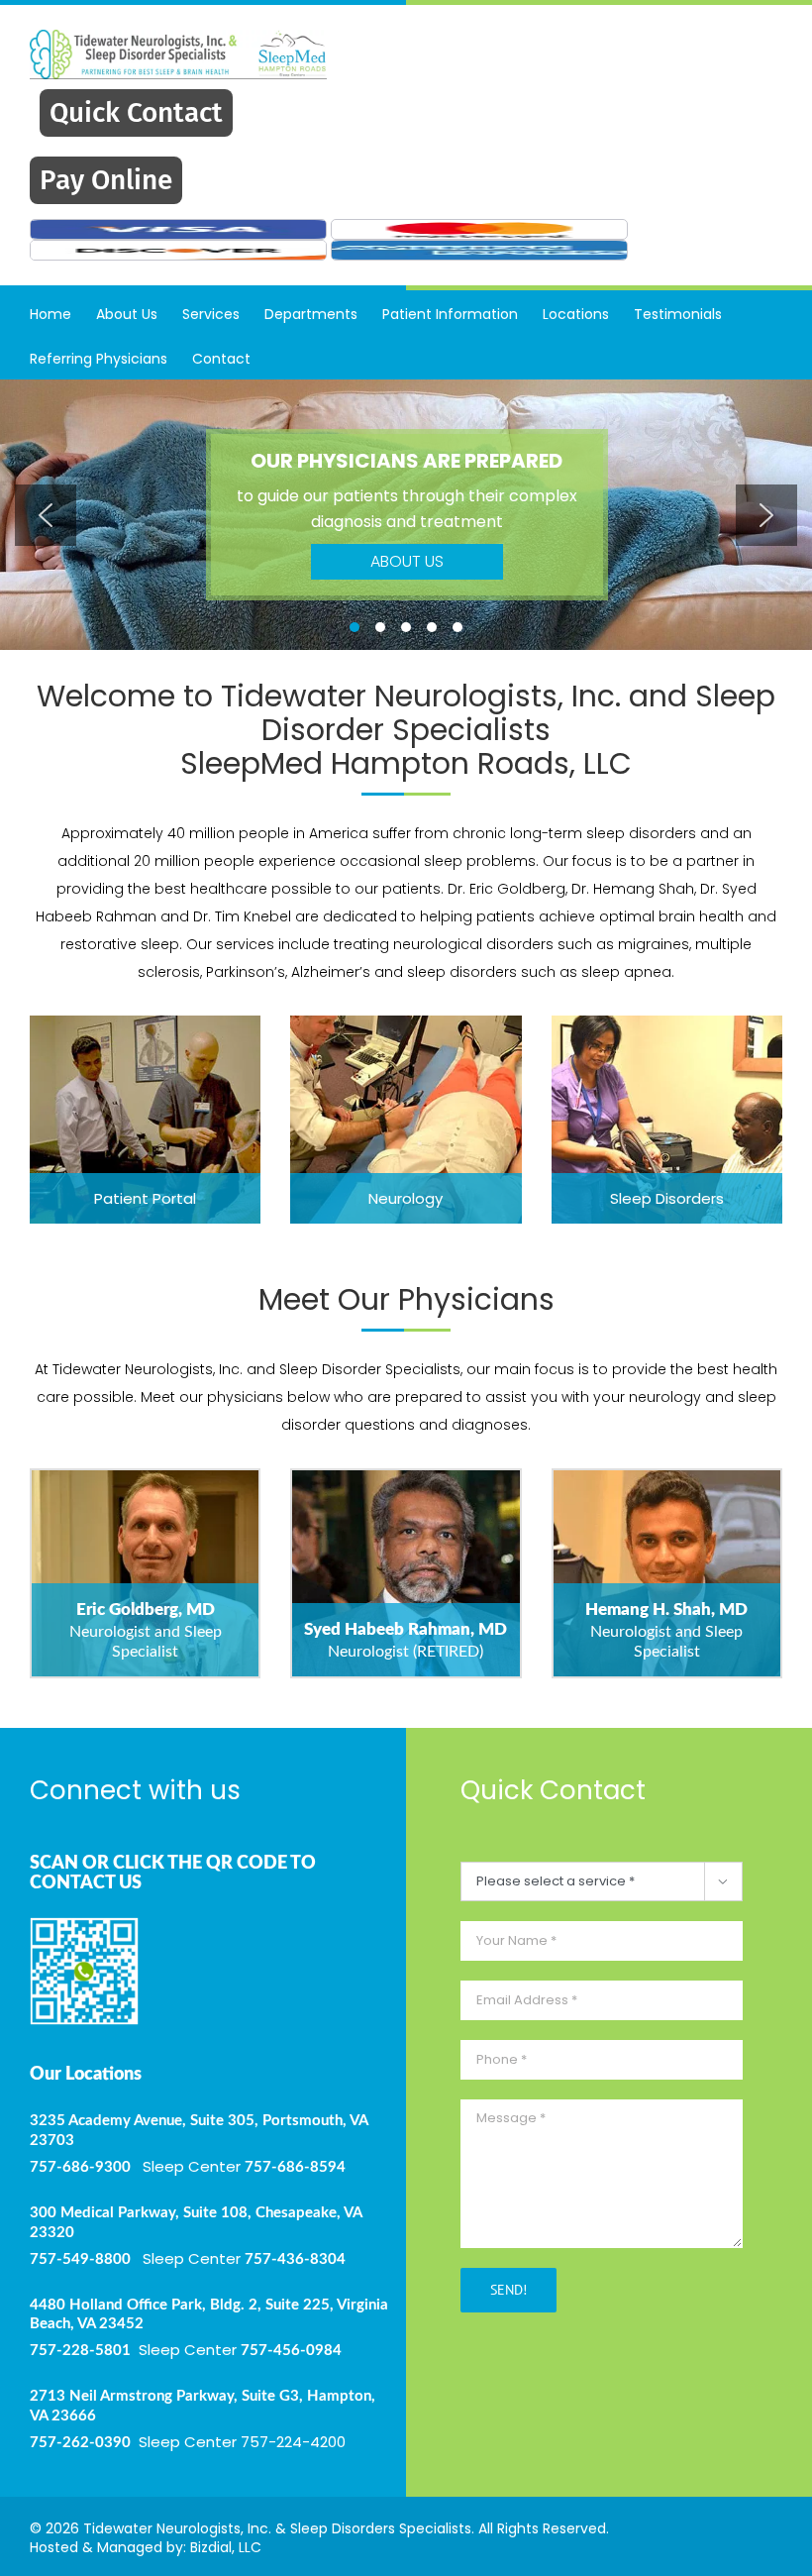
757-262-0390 (80, 2443)
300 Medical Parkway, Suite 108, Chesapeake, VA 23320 (196, 2223)
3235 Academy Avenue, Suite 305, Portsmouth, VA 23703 (199, 2131)
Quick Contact (136, 112)
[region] (406, 515)
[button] (46, 515)
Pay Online (106, 180)
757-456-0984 (291, 2351)
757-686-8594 (295, 2167)
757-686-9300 (80, 2167)
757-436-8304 (295, 2259)
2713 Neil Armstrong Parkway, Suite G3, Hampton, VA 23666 (203, 2406)
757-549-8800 (80, 2259)
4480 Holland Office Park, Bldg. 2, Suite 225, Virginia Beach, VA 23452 (209, 2315)
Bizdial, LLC (226, 2547)
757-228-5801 (80, 2351)
